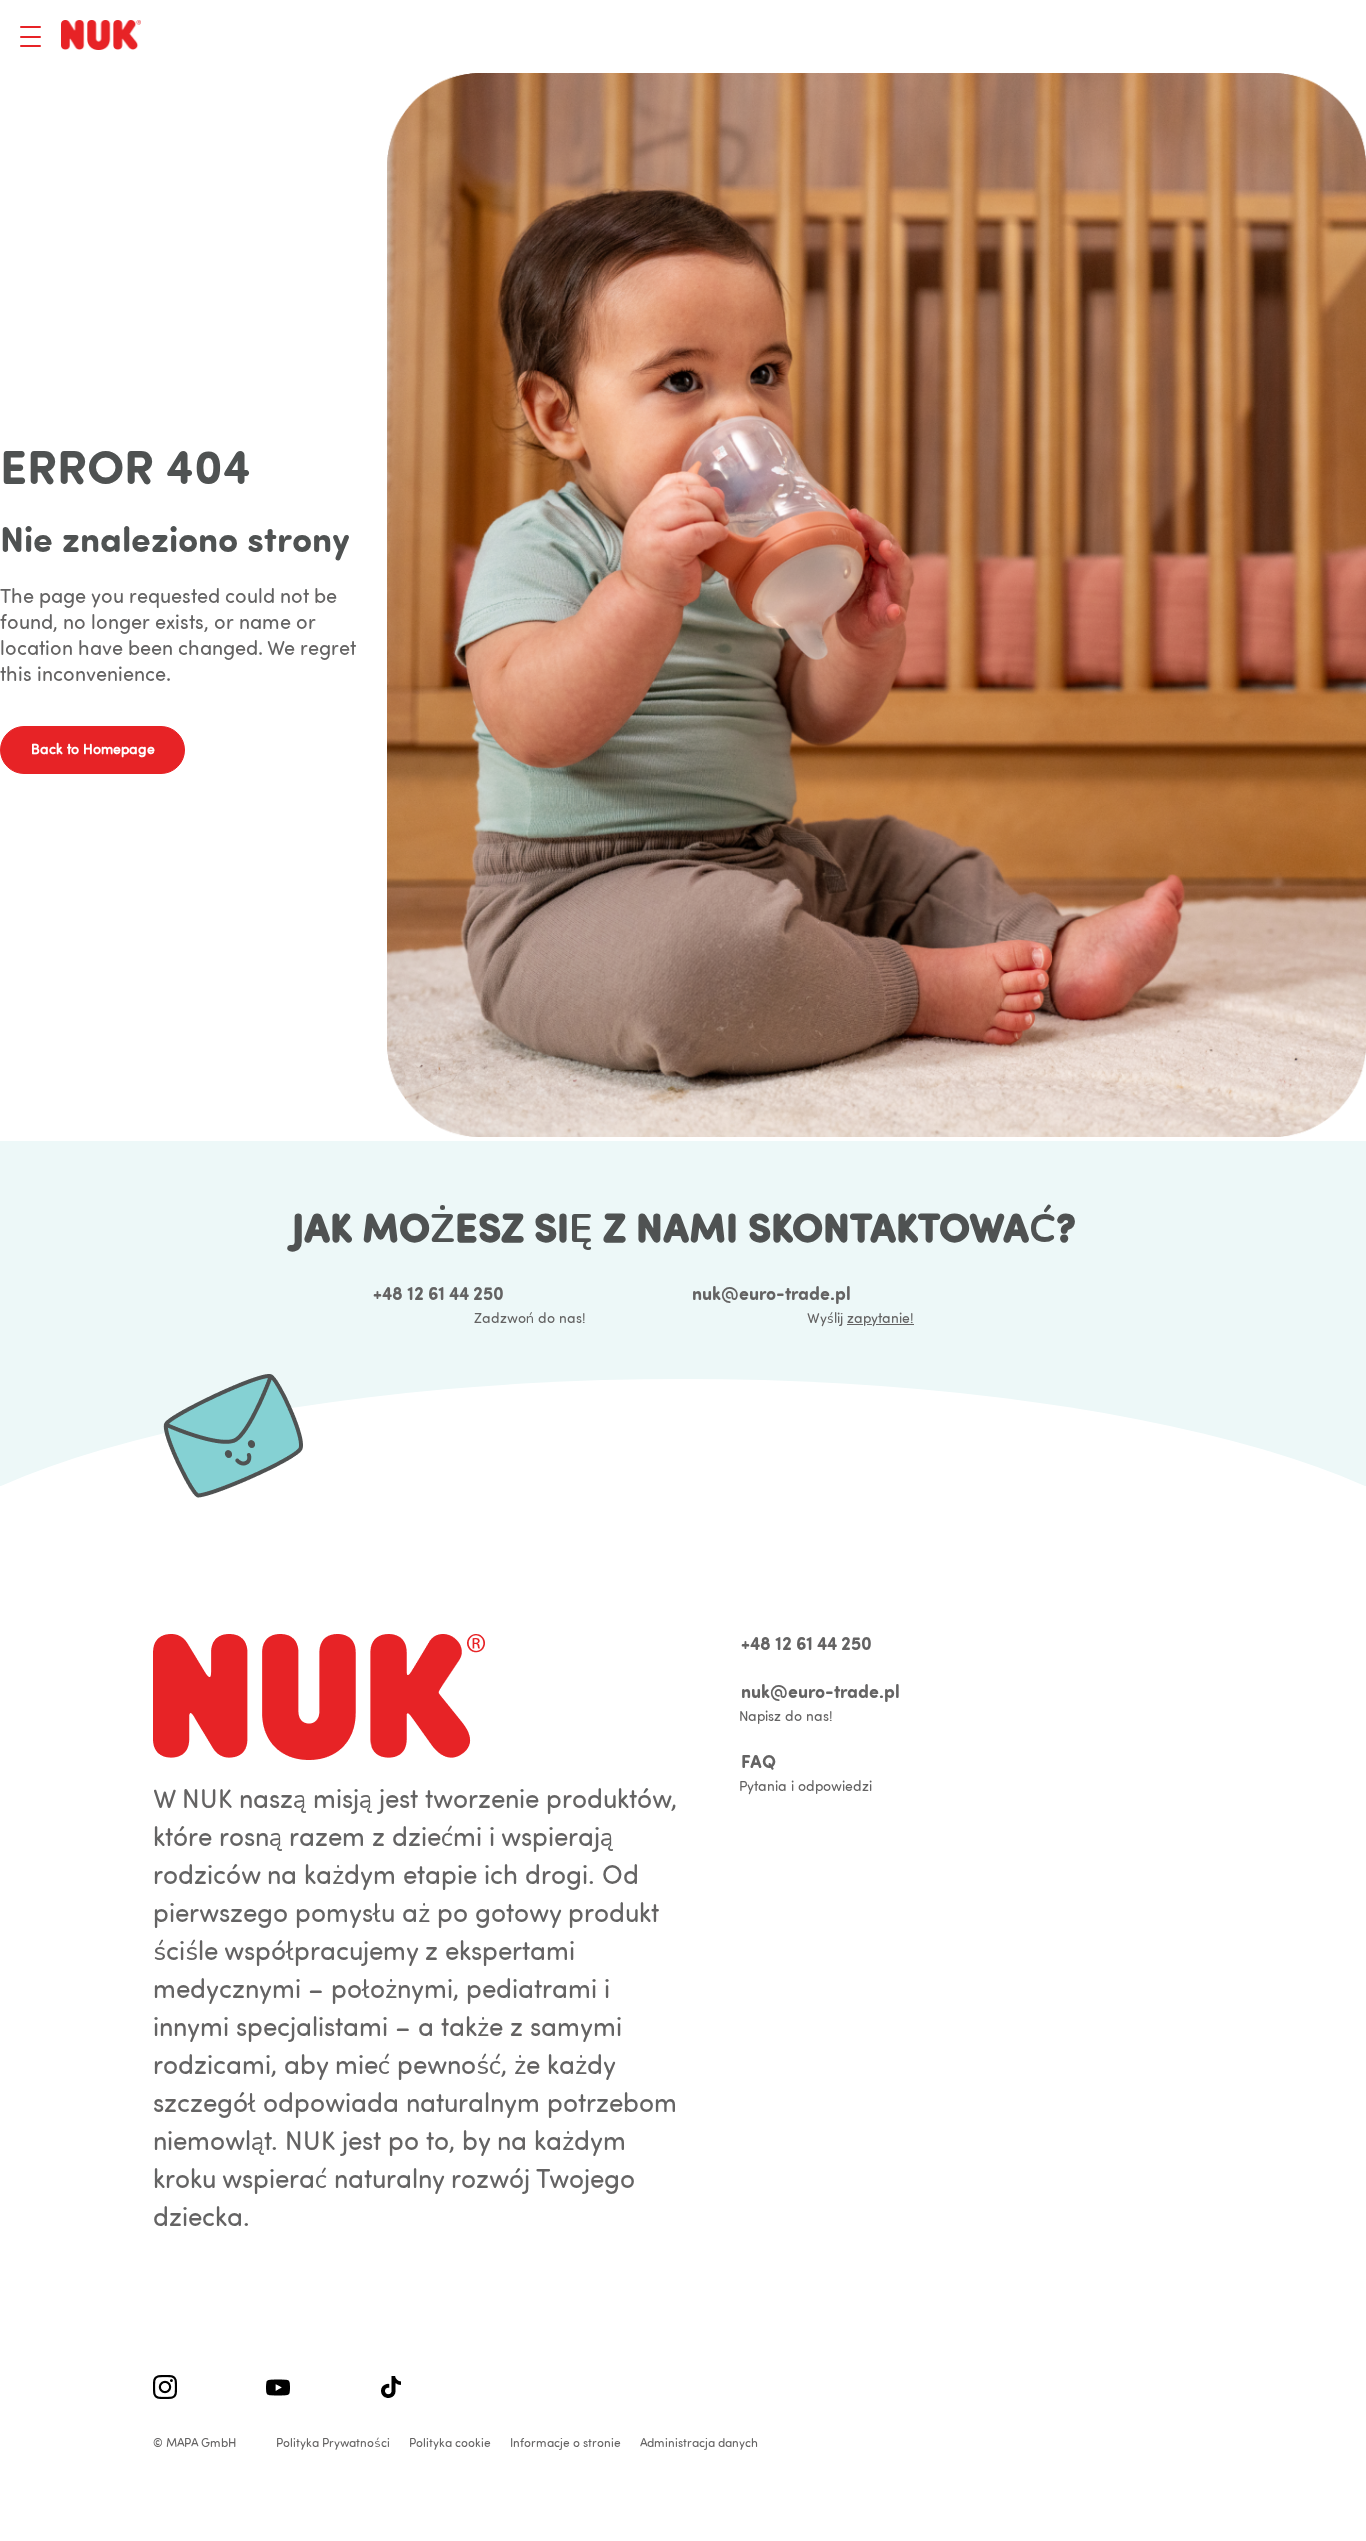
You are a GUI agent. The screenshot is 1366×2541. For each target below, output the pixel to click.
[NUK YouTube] (278, 2389)
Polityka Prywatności (333, 2442)
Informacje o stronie (565, 2442)
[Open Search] (1231, 37)
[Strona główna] (104, 36)
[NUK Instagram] (165, 2389)
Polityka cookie (450, 2442)
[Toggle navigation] (30, 36)
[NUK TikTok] (391, 2389)
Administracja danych (699, 2442)
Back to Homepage (93, 749)
